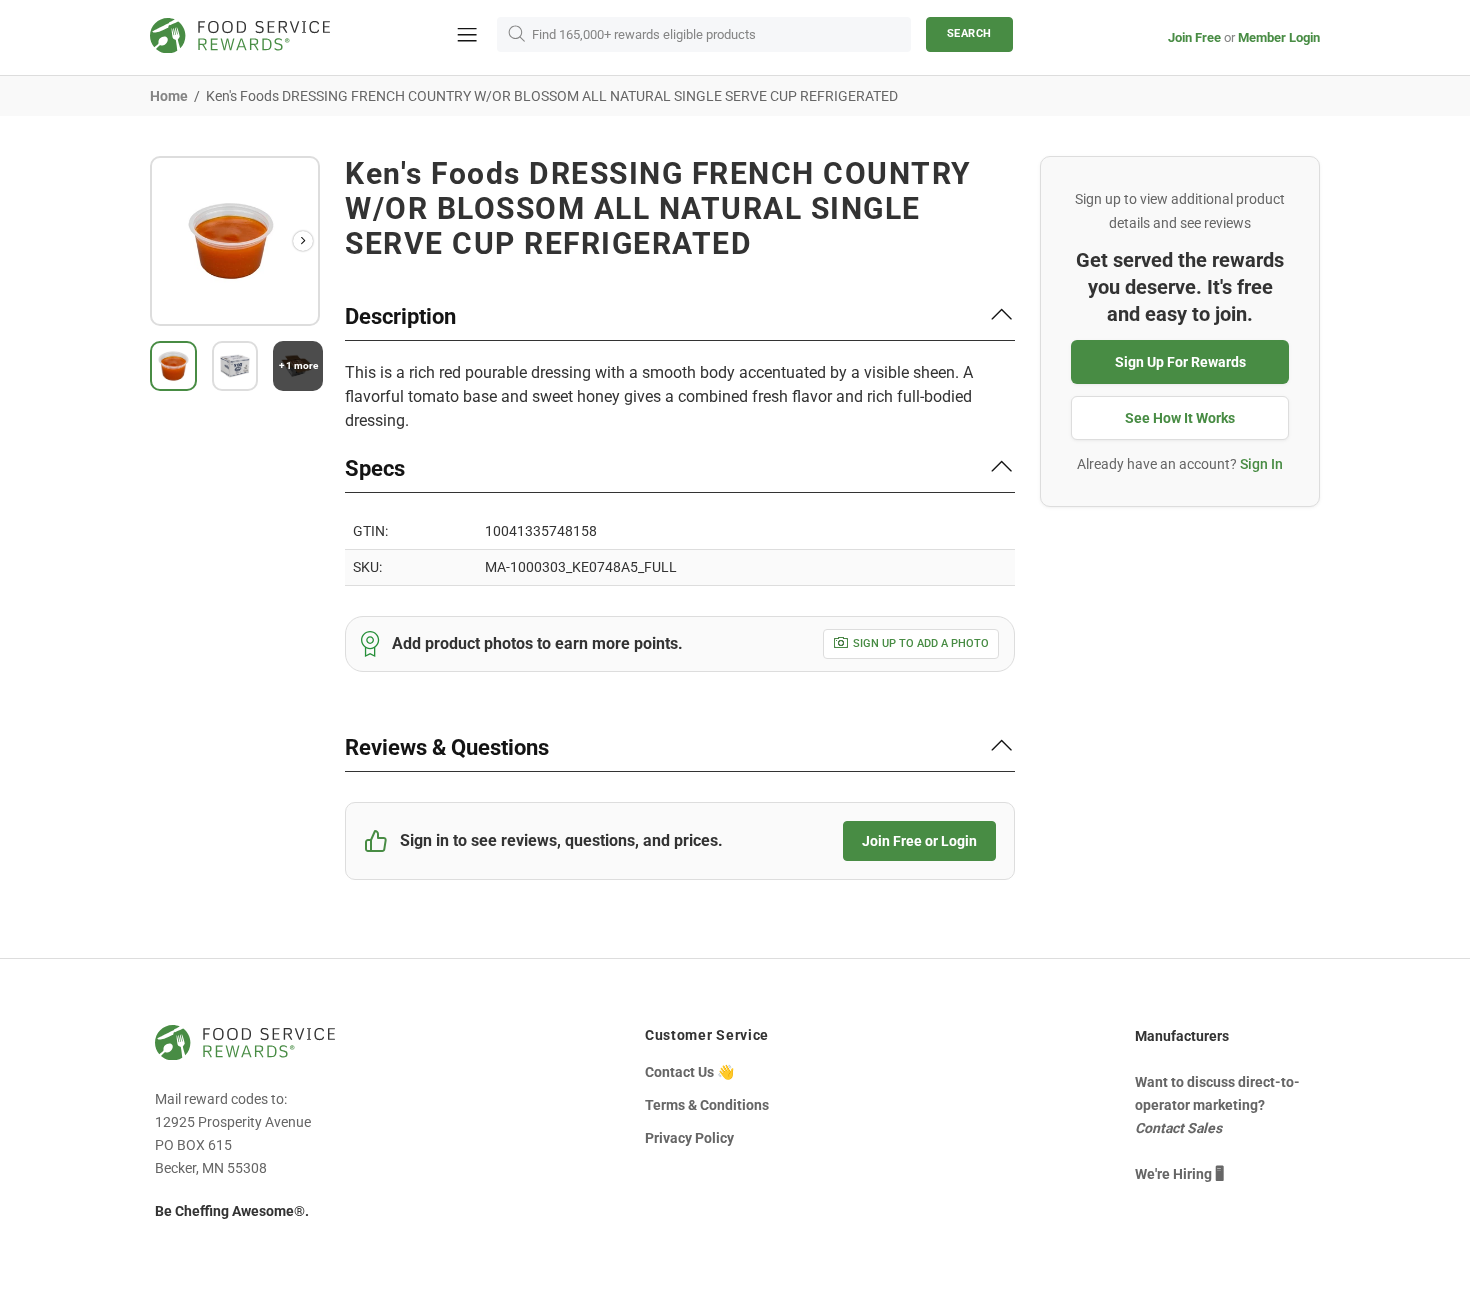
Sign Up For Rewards (1180, 362)
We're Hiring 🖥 (1179, 1174)
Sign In (1261, 464)
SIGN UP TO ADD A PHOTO (921, 643)
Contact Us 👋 (689, 1072)
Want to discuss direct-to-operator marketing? (1217, 1105)
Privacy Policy (689, 1138)
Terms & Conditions (707, 1105)
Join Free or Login (919, 841)
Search (969, 33)
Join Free (1194, 37)
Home (169, 96)
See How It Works (1180, 418)
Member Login (1279, 37)
